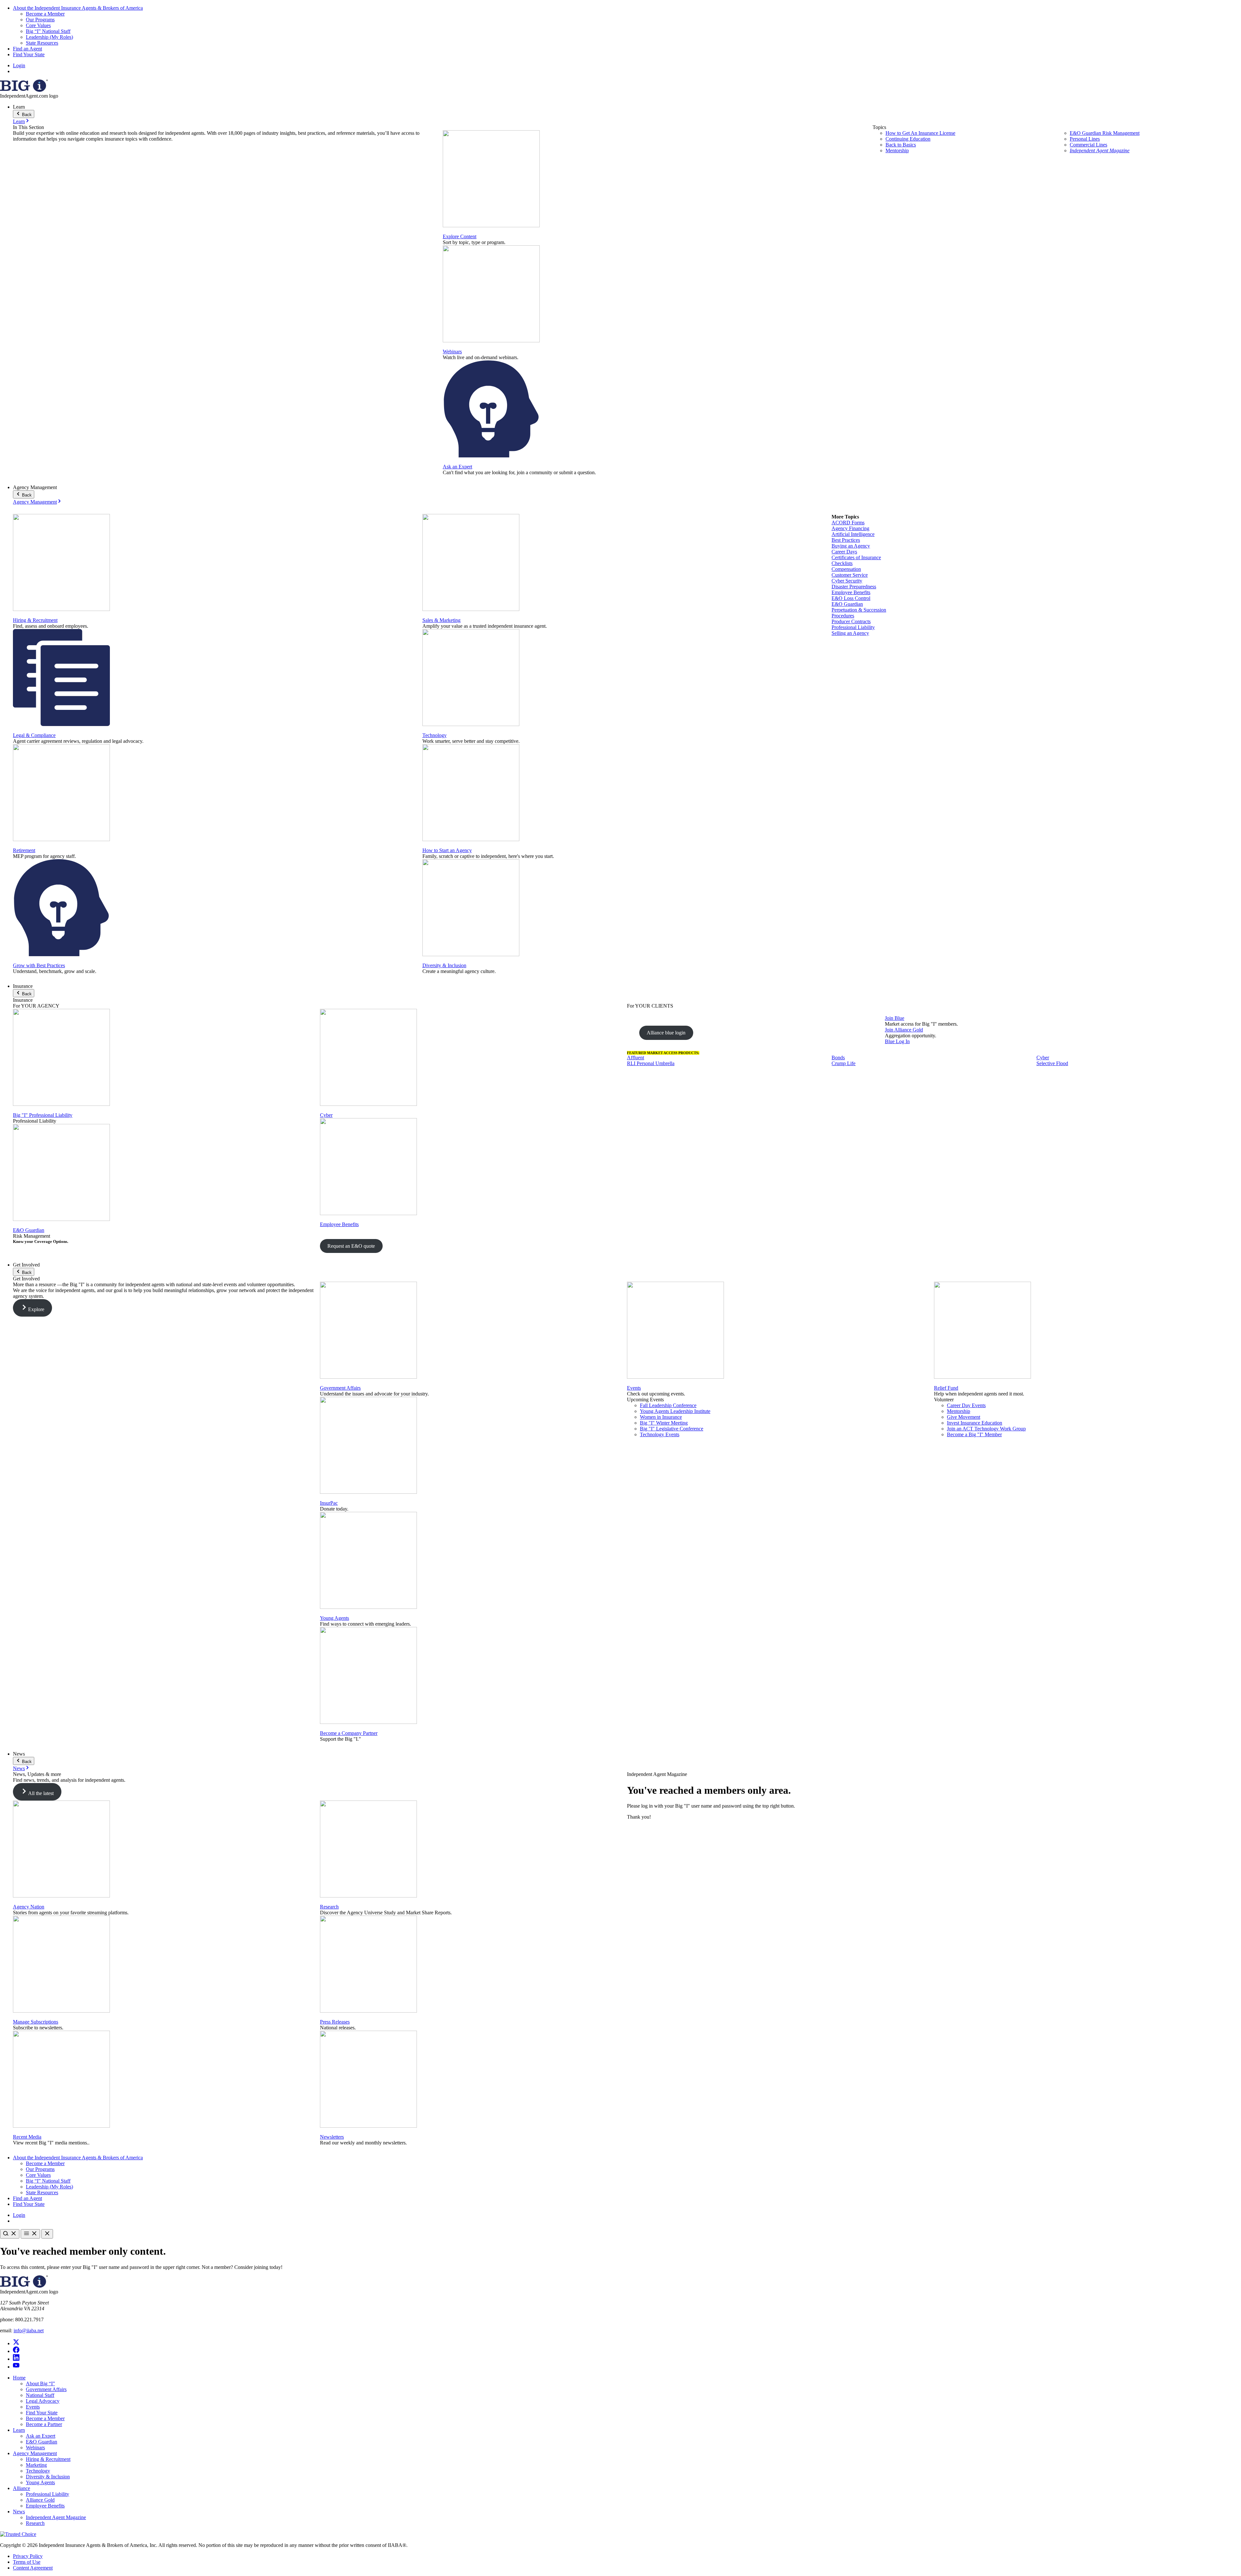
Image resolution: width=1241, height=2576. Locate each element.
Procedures (843, 616)
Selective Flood (1052, 1063)
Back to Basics (901, 145)
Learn (19, 121)
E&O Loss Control (851, 598)
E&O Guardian (847, 604)
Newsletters (332, 2137)
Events (634, 1388)
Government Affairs (340, 1388)
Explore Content (460, 236)
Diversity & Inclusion (444, 965)
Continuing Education (908, 139)
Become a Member (45, 14)
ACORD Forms (848, 523)
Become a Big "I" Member (974, 1434)
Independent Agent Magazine (1100, 150)
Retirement (24, 850)
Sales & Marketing (441, 620)
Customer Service (850, 575)
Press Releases (335, 2022)
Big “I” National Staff (48, 31)
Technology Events (660, 1434)
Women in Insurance (661, 1417)
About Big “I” (40, 2384)
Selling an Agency (850, 633)
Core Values (38, 25)
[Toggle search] (10, 2234)
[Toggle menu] (30, 2234)
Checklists (842, 563)
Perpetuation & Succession (859, 610)
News (19, 1768)
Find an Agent (27, 49)
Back (26, 115)
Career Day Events (966, 1405)
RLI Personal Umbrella (651, 1063)
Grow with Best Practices (39, 965)
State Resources (42, 43)
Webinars (452, 352)
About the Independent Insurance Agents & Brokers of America (78, 8)
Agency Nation (29, 1907)
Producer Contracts (851, 621)
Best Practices (846, 540)
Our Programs (40, 20)
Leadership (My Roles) (49, 37)
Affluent (636, 1058)
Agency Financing (850, 528)
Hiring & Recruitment (35, 620)
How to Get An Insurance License (920, 133)
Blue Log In (897, 1041)
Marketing (36, 2465)
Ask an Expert (457, 467)
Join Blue (895, 1018)
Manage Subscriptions (36, 2022)
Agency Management (35, 502)
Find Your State (29, 54)
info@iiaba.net (29, 2330)
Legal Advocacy (43, 2401)
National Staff (40, 2395)
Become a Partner (44, 2424)
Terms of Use (27, 2562)
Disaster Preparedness (854, 587)
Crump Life (843, 1063)
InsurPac (329, 1503)
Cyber (326, 1115)
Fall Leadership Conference (668, 1405)
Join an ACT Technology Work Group (986, 1429)
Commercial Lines (1088, 145)
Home (19, 2378)
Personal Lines (1085, 139)
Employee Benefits (851, 592)
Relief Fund (946, 1388)
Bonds (838, 1058)
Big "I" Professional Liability (43, 1115)
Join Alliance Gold (904, 1030)
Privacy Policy (28, 2556)
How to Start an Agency (447, 850)
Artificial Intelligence (853, 534)
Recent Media (27, 2137)
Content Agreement (33, 2568)
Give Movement (964, 1417)
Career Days (844, 552)
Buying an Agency (851, 546)
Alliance (21, 2488)
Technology (435, 735)
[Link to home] (24, 90)
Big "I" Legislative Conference (672, 1429)
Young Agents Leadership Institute (675, 1411)
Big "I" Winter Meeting (664, 1423)
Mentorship (897, 150)
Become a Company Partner (349, 1733)
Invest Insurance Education (975, 1423)
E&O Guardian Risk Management (1105, 133)
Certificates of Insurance (856, 557)
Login (19, 65)
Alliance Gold (40, 2500)
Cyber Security (847, 581)
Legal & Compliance (34, 735)
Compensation (846, 569)
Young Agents (334, 1618)
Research (329, 1907)
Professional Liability (853, 627)
